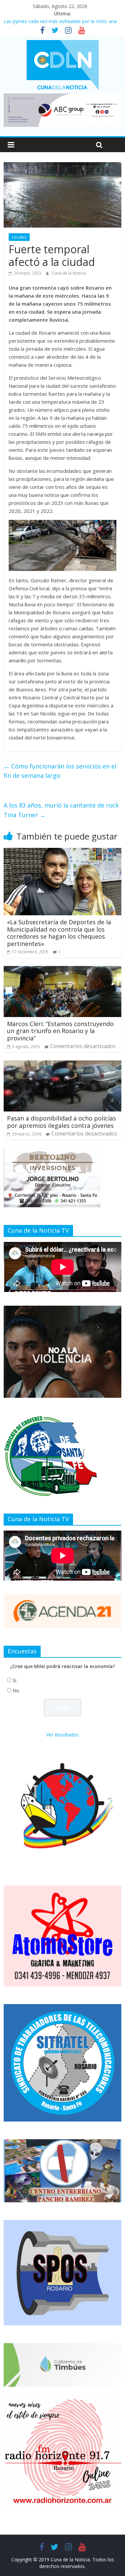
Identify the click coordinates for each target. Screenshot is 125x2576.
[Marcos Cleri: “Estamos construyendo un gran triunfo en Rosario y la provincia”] (62, 970)
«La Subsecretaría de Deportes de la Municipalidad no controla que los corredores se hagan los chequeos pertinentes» (59, 933)
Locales (19, 237)
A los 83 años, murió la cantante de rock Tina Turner (61, 810)
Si (14, 1680)
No (16, 1691)
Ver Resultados (62, 1735)
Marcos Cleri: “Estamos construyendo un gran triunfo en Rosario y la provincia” (60, 1031)
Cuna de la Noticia (69, 273)
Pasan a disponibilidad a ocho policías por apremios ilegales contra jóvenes (61, 1122)
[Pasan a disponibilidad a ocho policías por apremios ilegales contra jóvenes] (62, 1064)
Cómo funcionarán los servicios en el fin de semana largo (60, 771)
